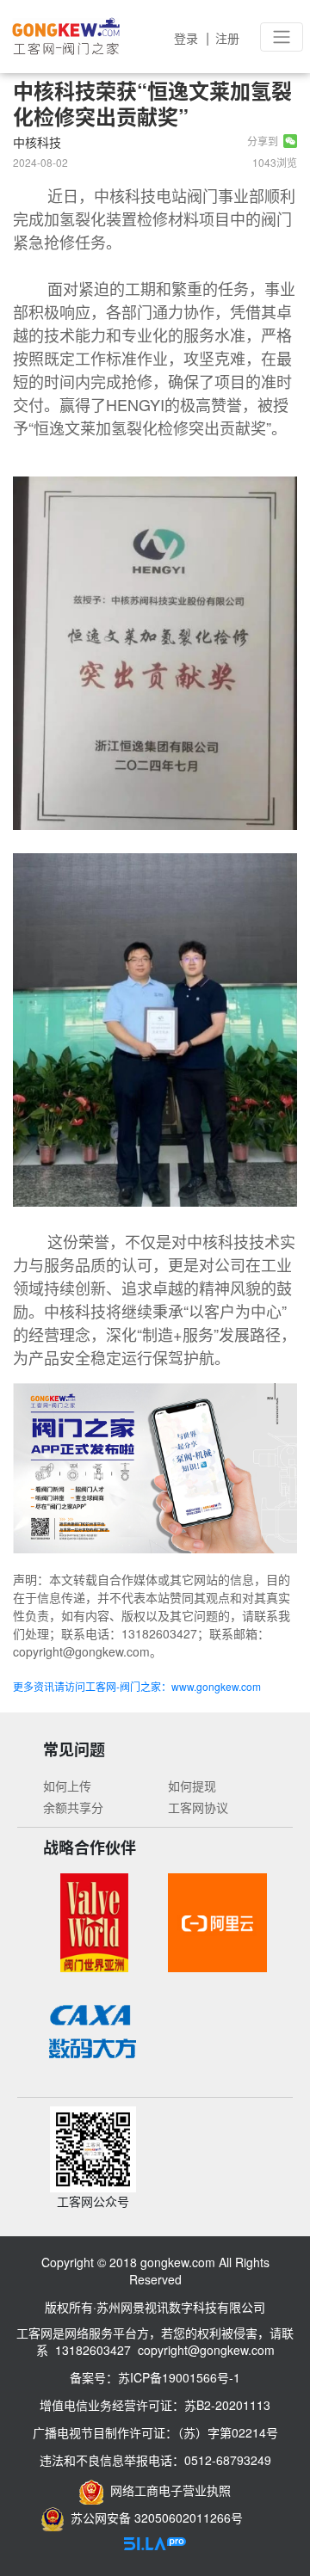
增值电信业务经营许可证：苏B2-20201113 (155, 2405)
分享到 (265, 141)
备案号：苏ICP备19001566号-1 (155, 2377)
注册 (227, 38)
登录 (186, 38)
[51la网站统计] (155, 2542)
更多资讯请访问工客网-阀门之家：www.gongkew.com (137, 1686)
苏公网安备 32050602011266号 (153, 2518)
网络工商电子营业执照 (167, 2490)
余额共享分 (73, 1807)
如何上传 (67, 1786)
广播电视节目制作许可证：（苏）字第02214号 (155, 2432)
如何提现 (192, 1786)
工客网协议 (198, 1807)
